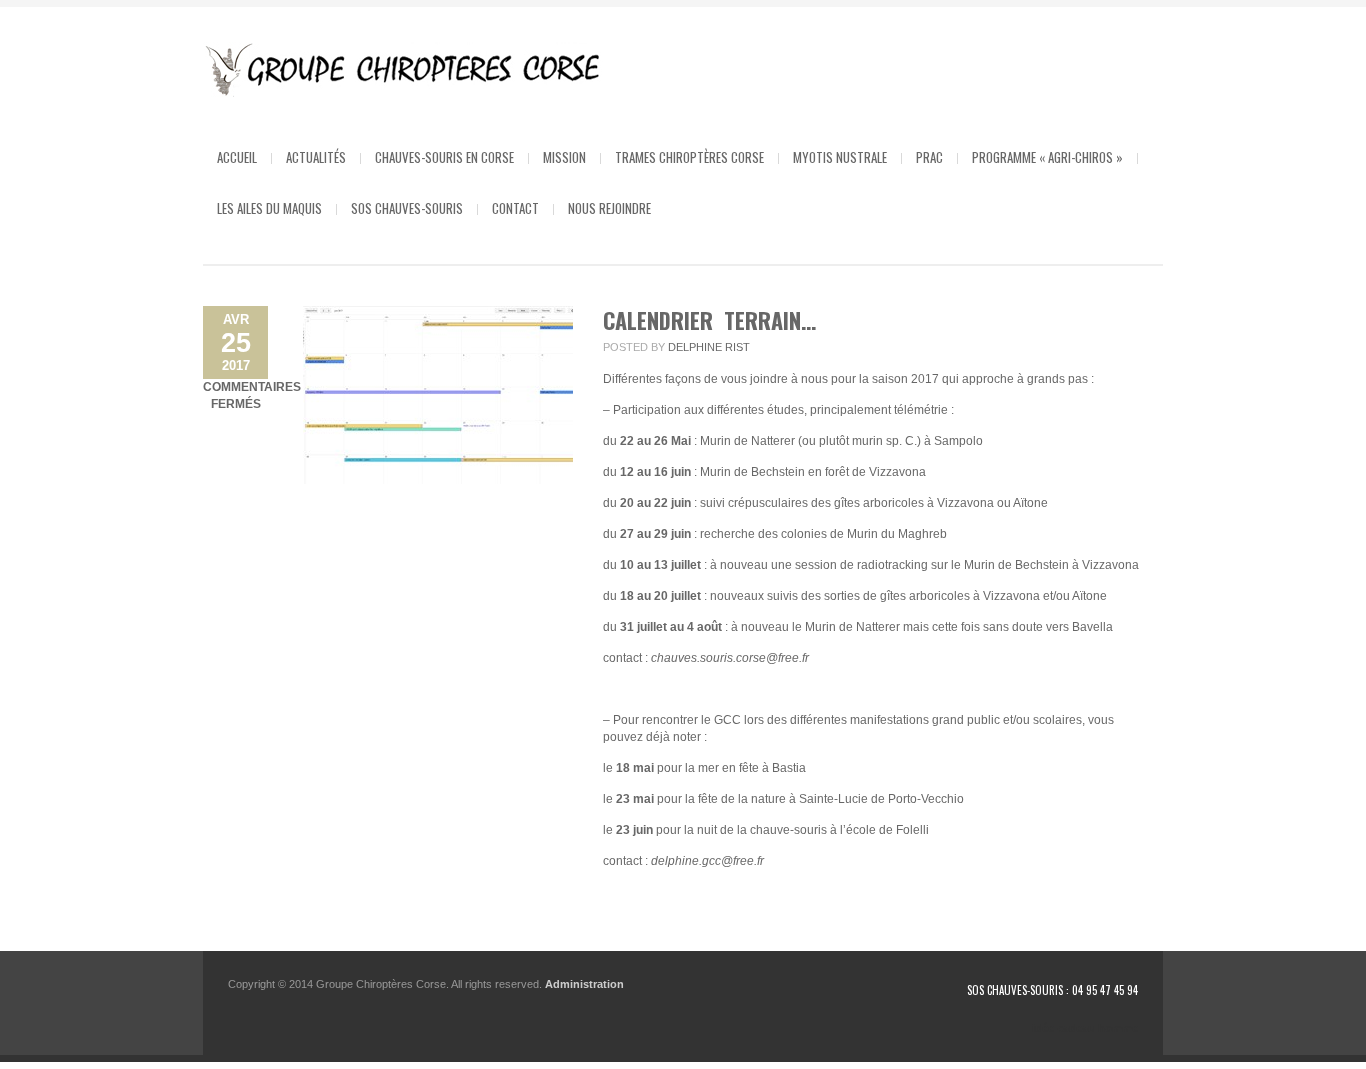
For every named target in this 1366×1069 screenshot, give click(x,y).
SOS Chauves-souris (407, 208)
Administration (584, 984)
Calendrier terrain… (709, 320)
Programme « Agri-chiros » (1047, 157)
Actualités (316, 157)
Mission (564, 157)
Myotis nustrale (840, 157)
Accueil (237, 157)
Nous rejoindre (609, 208)
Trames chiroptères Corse (689, 157)
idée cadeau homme (1085, 1028)
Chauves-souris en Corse (444, 157)
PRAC (929, 157)
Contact (515, 208)
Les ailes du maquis (269, 208)
